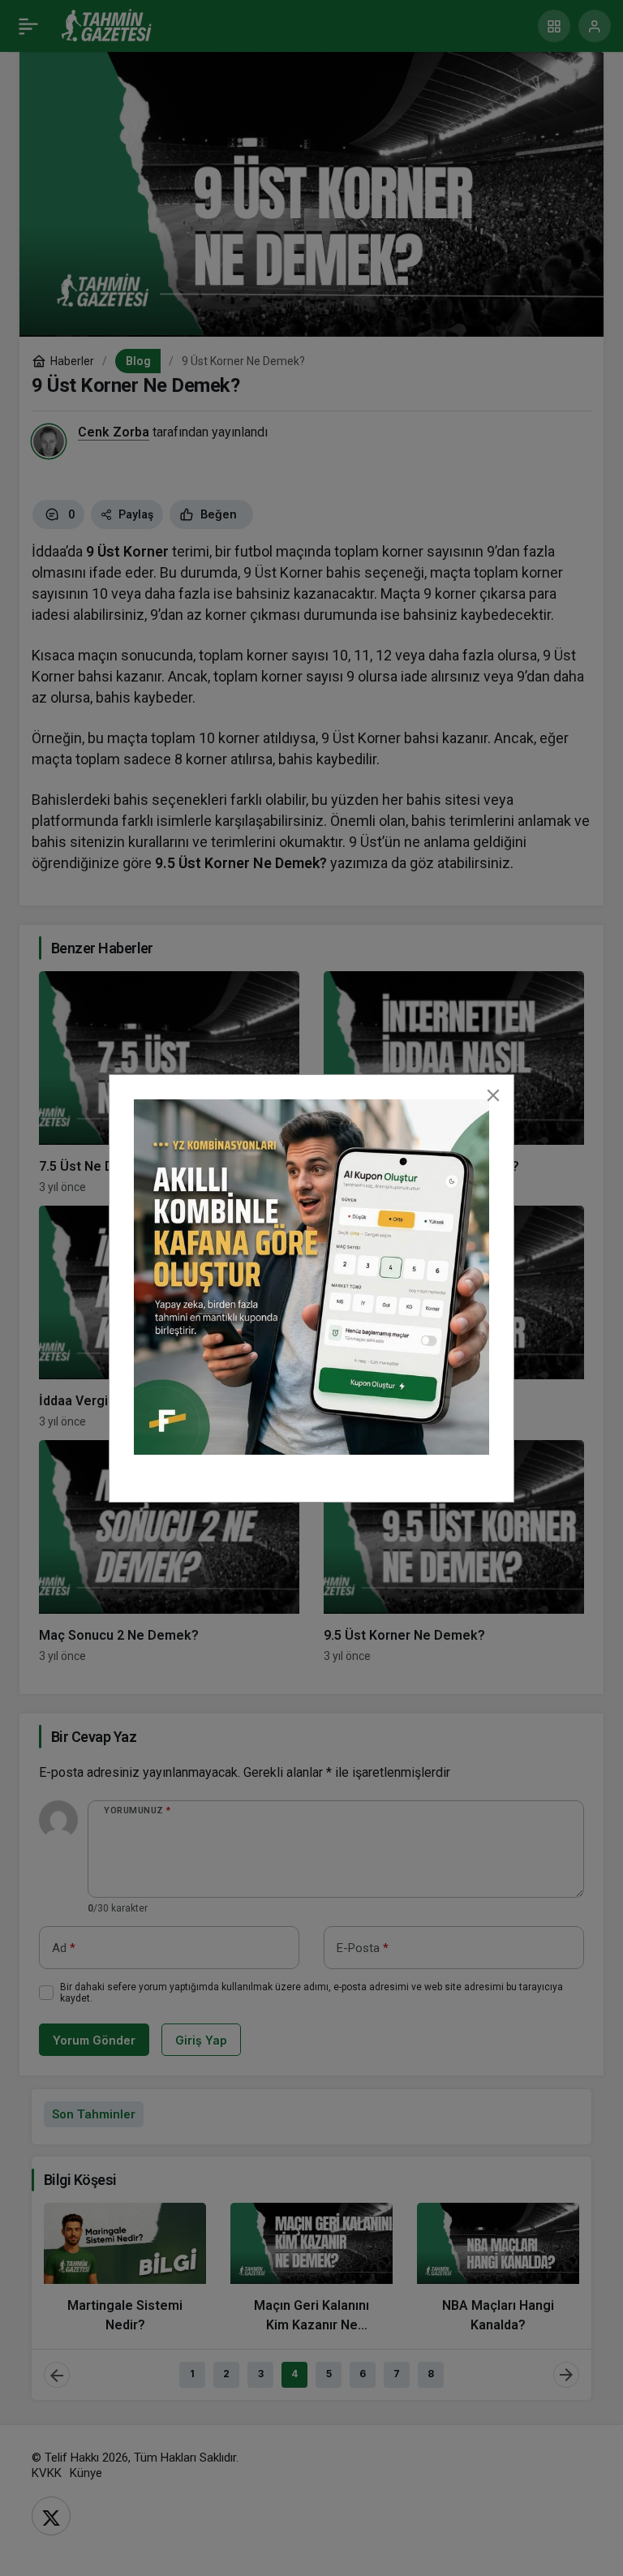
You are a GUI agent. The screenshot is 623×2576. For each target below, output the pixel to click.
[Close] (493, 1095)
